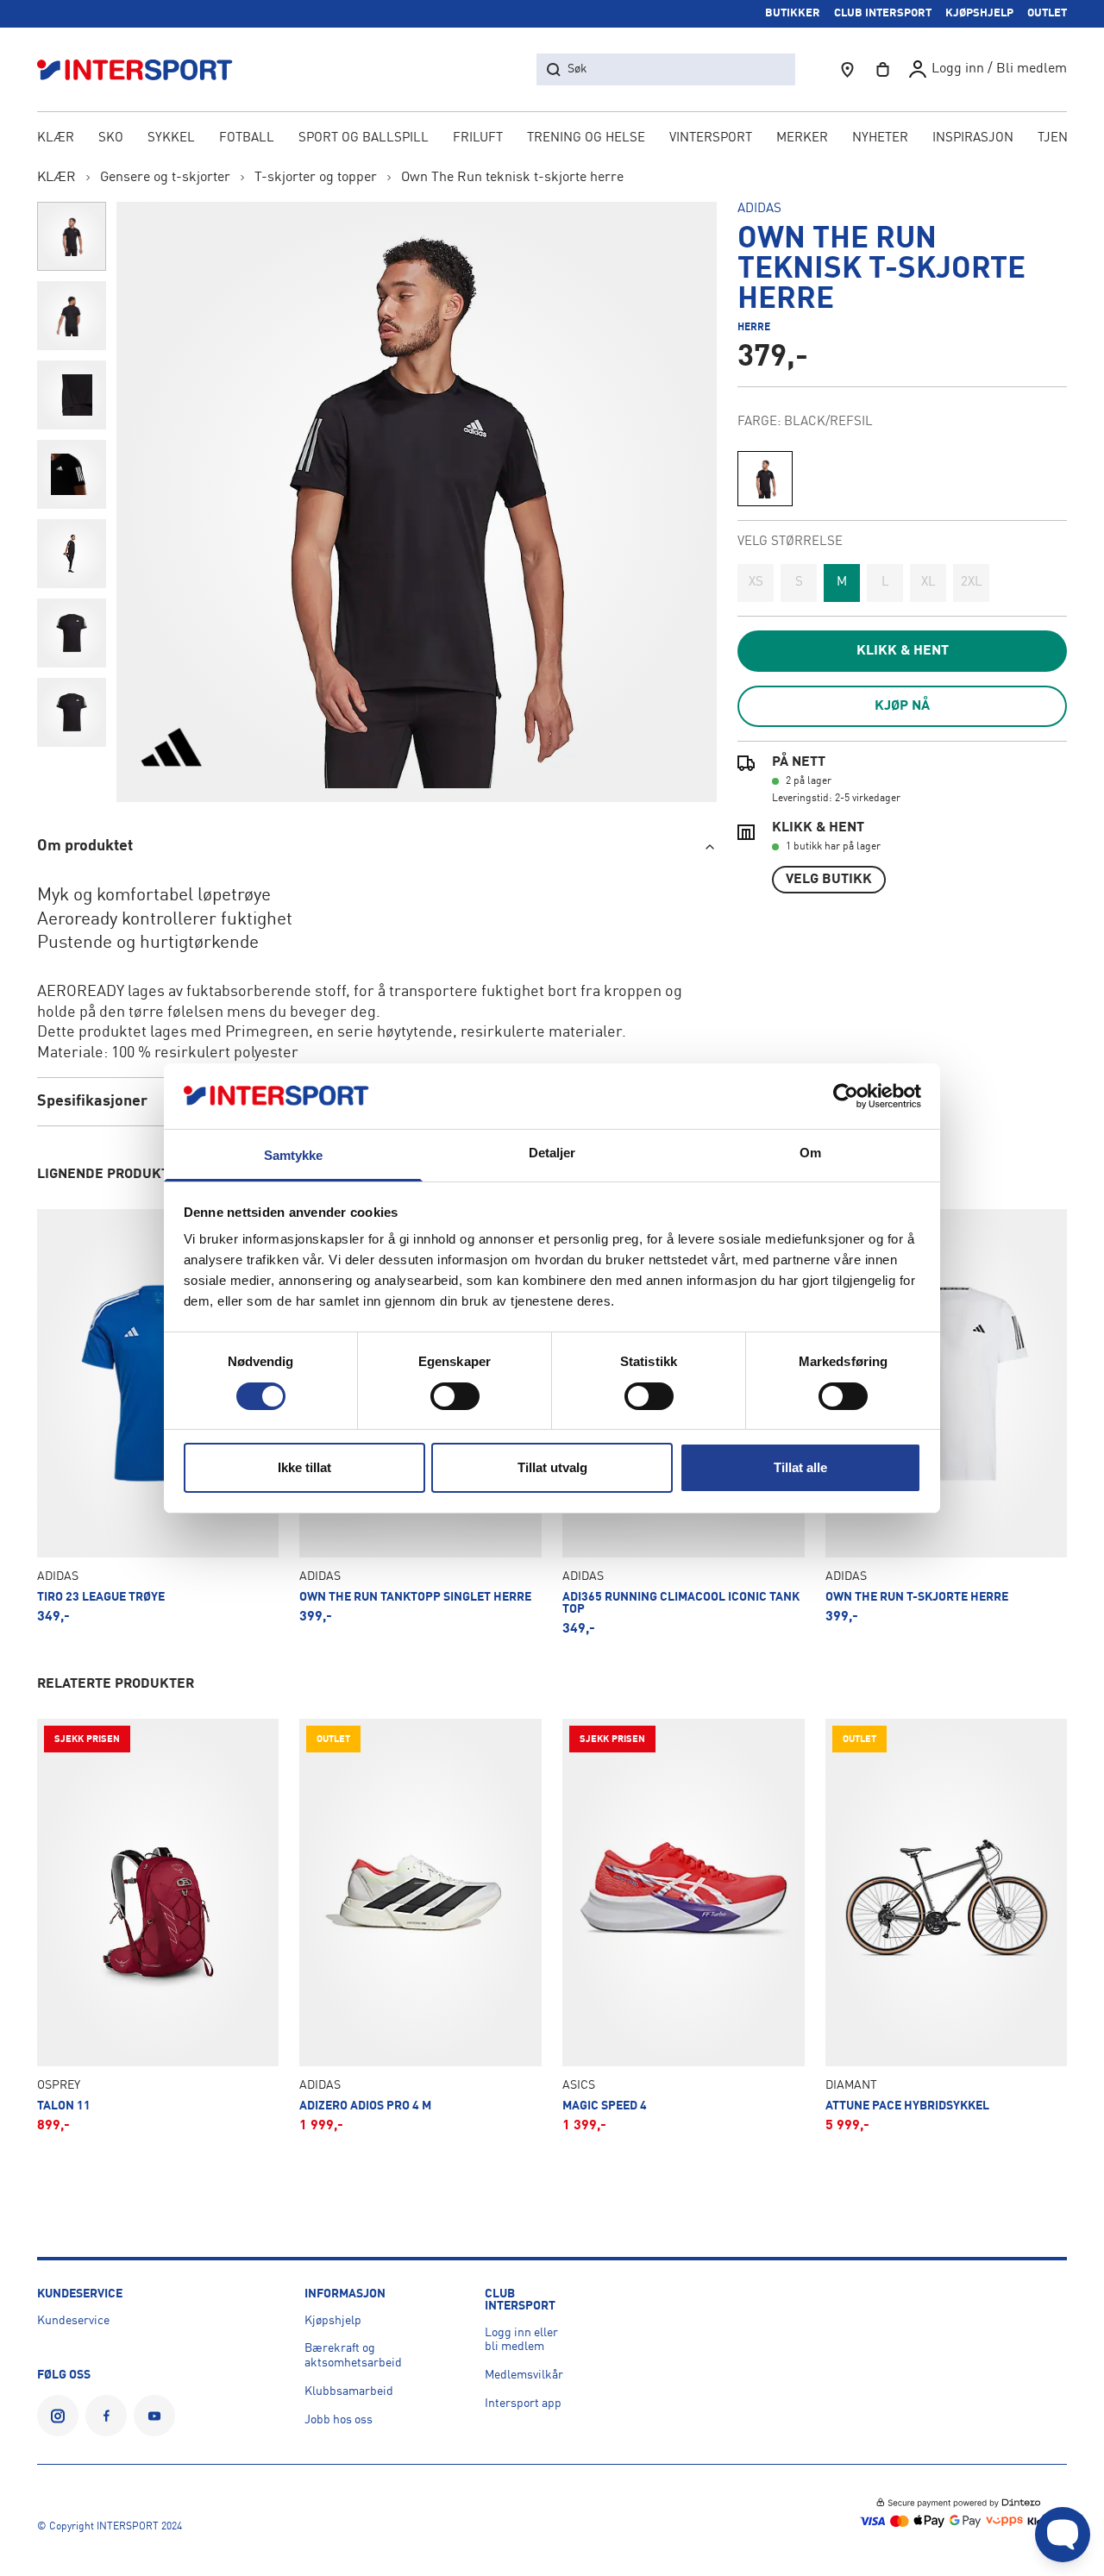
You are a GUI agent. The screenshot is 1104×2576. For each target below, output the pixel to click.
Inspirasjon (973, 138)
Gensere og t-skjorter (165, 178)
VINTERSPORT (711, 138)
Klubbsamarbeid (349, 2391)
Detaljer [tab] (552, 1153)
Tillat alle (800, 1467)
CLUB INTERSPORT (883, 13)
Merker (802, 138)
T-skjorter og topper (316, 178)
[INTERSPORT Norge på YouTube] (154, 2416)
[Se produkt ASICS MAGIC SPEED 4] (684, 1926)
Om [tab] (810, 1153)
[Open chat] (1063, 2535)
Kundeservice (73, 2321)
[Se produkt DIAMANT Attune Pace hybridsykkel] (947, 1926)
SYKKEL (171, 138)
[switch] (455, 1396)
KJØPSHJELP (979, 13)
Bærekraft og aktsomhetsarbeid (353, 2356)
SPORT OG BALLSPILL (364, 138)
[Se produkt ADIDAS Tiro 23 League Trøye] (158, 1422)
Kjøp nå (902, 706)
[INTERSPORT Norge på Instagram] (58, 2416)
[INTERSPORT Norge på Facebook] (106, 2416)
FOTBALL (247, 138)
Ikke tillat (304, 1467)
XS (756, 583)
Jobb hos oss (339, 2420)
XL (928, 583)
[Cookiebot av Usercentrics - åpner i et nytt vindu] (846, 1096)
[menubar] (552, 140)
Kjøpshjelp (333, 2321)
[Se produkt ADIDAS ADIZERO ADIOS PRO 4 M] (420, 1926)
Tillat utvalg (552, 1467)
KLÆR (56, 138)
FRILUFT (478, 138)
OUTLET (1047, 13)
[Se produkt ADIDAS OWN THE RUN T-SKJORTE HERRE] (947, 1422)
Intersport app (523, 2404)
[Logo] (144, 69)
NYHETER (880, 138)
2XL (972, 583)
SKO (111, 138)
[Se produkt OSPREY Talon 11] (158, 1926)
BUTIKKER (793, 13)
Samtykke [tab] (294, 1155)
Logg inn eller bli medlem (521, 2340)
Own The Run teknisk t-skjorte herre (512, 178)
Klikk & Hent (903, 651)
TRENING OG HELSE (586, 138)
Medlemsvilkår (524, 2375)
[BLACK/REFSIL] (765, 479)
